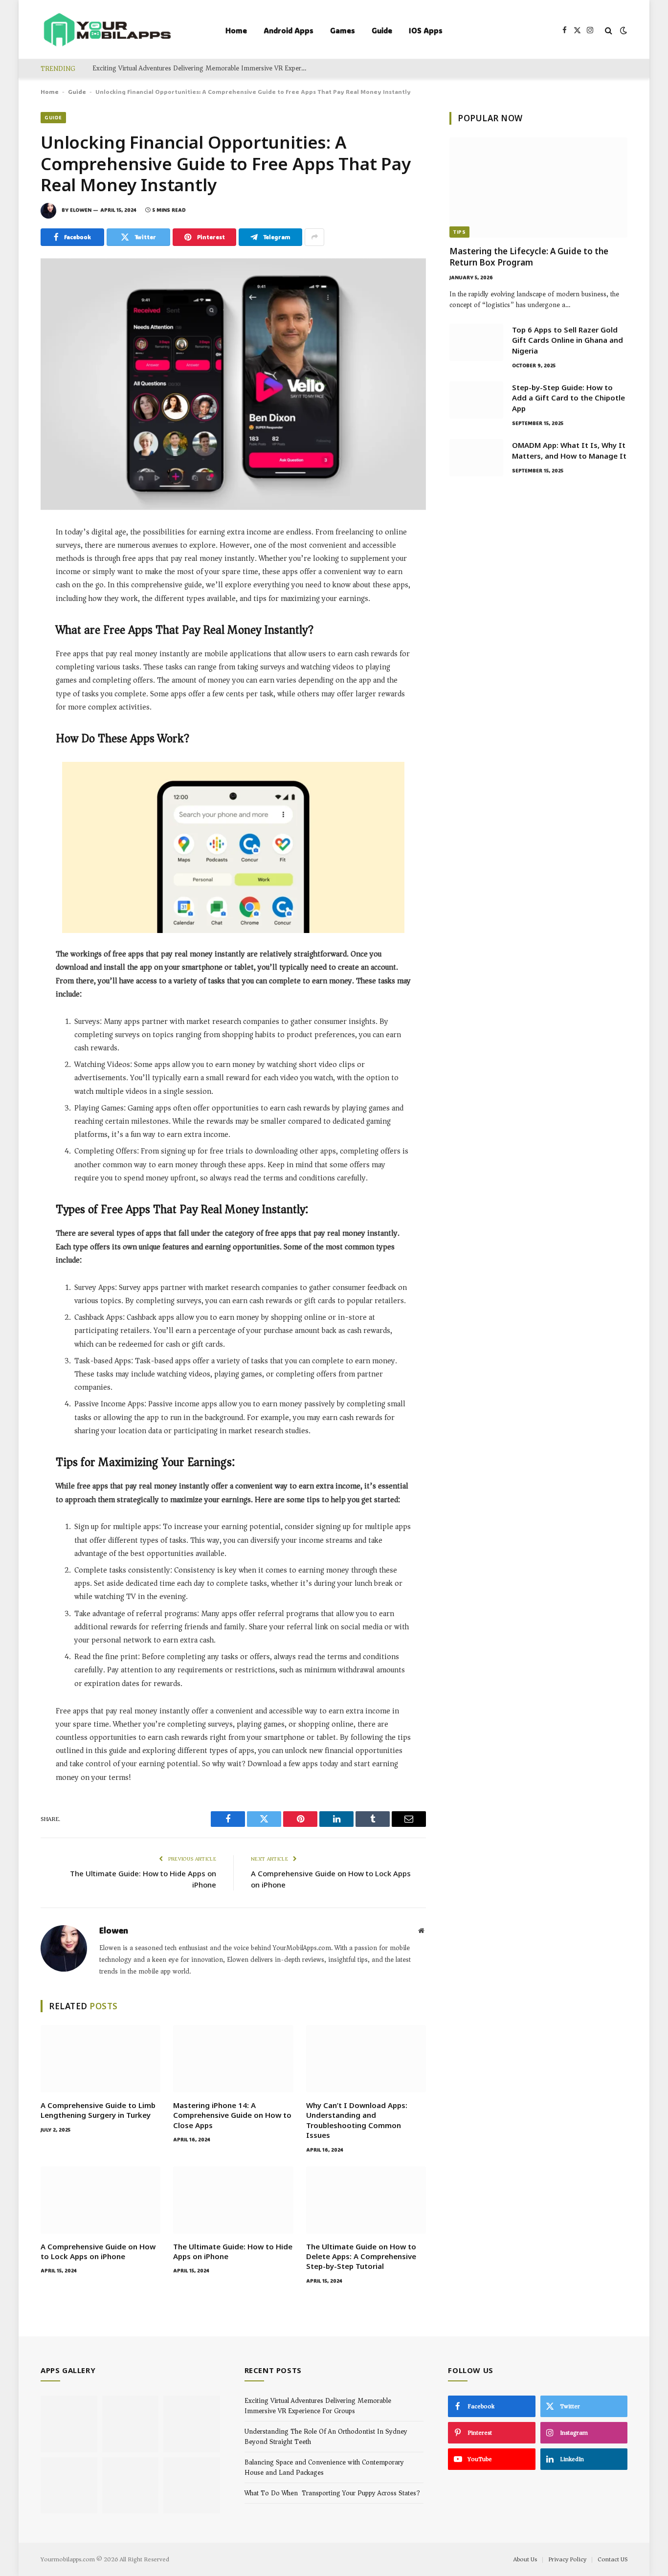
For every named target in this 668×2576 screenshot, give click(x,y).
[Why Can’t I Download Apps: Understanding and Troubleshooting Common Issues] (366, 2059)
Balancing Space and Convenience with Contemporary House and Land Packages (324, 2467)
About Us (525, 2559)
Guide (382, 30)
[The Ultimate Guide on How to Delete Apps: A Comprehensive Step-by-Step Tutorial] (366, 2200)
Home (236, 30)
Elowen (81, 210)
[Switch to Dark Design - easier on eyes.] (623, 31)
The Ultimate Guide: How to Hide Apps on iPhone (233, 2251)
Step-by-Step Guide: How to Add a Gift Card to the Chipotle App (568, 398)
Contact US (612, 2559)
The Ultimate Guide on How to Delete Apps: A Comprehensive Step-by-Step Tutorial (361, 2256)
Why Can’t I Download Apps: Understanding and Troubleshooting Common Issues (357, 2120)
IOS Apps (426, 30)
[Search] (609, 31)
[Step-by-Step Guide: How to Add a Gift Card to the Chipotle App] (476, 400)
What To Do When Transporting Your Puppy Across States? (332, 2493)
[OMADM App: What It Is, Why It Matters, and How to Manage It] (476, 458)
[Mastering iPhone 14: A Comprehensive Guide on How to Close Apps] (233, 2059)
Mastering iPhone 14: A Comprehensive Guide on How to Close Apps (232, 2115)
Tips (459, 232)
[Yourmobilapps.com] (107, 31)
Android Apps (289, 30)
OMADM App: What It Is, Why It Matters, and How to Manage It (569, 450)
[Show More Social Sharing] (314, 237)
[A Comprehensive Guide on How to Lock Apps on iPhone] (100, 2200)
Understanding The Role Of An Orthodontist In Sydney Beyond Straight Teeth (326, 2437)
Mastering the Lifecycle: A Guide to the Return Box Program (529, 257)
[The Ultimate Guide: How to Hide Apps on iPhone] (233, 2200)
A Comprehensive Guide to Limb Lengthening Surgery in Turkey (98, 2110)
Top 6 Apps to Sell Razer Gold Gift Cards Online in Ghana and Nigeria (568, 340)
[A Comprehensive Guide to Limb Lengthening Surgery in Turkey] (100, 2059)
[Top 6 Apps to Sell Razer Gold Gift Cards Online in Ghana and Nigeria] (476, 342)
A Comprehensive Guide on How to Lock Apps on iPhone (98, 2251)
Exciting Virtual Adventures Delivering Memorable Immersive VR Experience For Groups (202, 68)
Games (343, 30)
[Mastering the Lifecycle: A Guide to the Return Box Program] (538, 188)
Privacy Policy (567, 2559)
